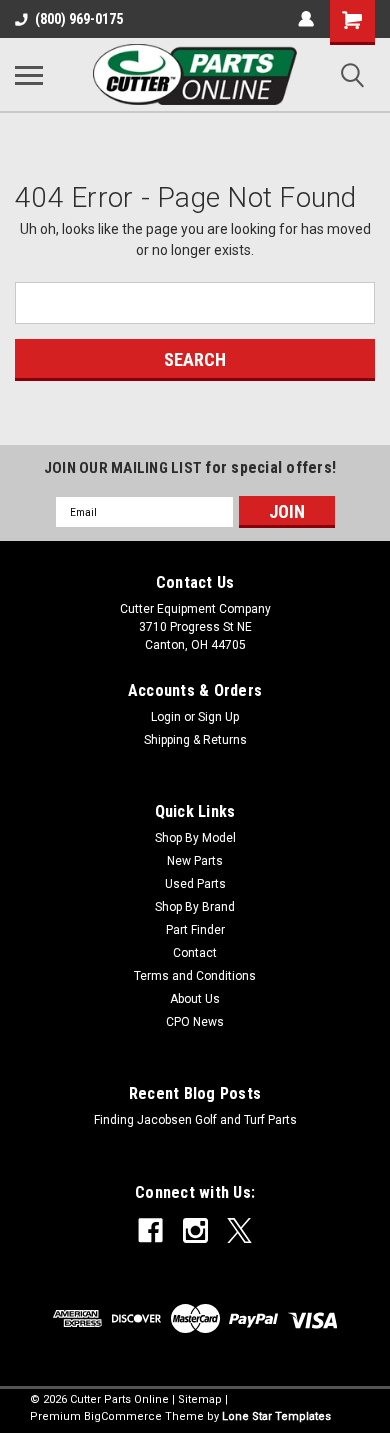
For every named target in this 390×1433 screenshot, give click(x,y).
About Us (195, 999)
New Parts (195, 861)
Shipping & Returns (195, 740)
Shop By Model (195, 838)
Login (166, 717)
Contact (195, 953)
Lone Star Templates (276, 1416)
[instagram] (195, 1230)
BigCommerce (123, 1416)
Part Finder (195, 930)
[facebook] (150, 1230)
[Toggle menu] (29, 75)
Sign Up (218, 717)
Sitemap (200, 1399)
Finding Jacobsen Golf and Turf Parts (195, 1120)
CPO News (195, 1022)
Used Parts (195, 884)
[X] (239, 1230)
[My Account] (306, 19)
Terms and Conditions (195, 976)
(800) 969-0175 (79, 19)
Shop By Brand (195, 907)
